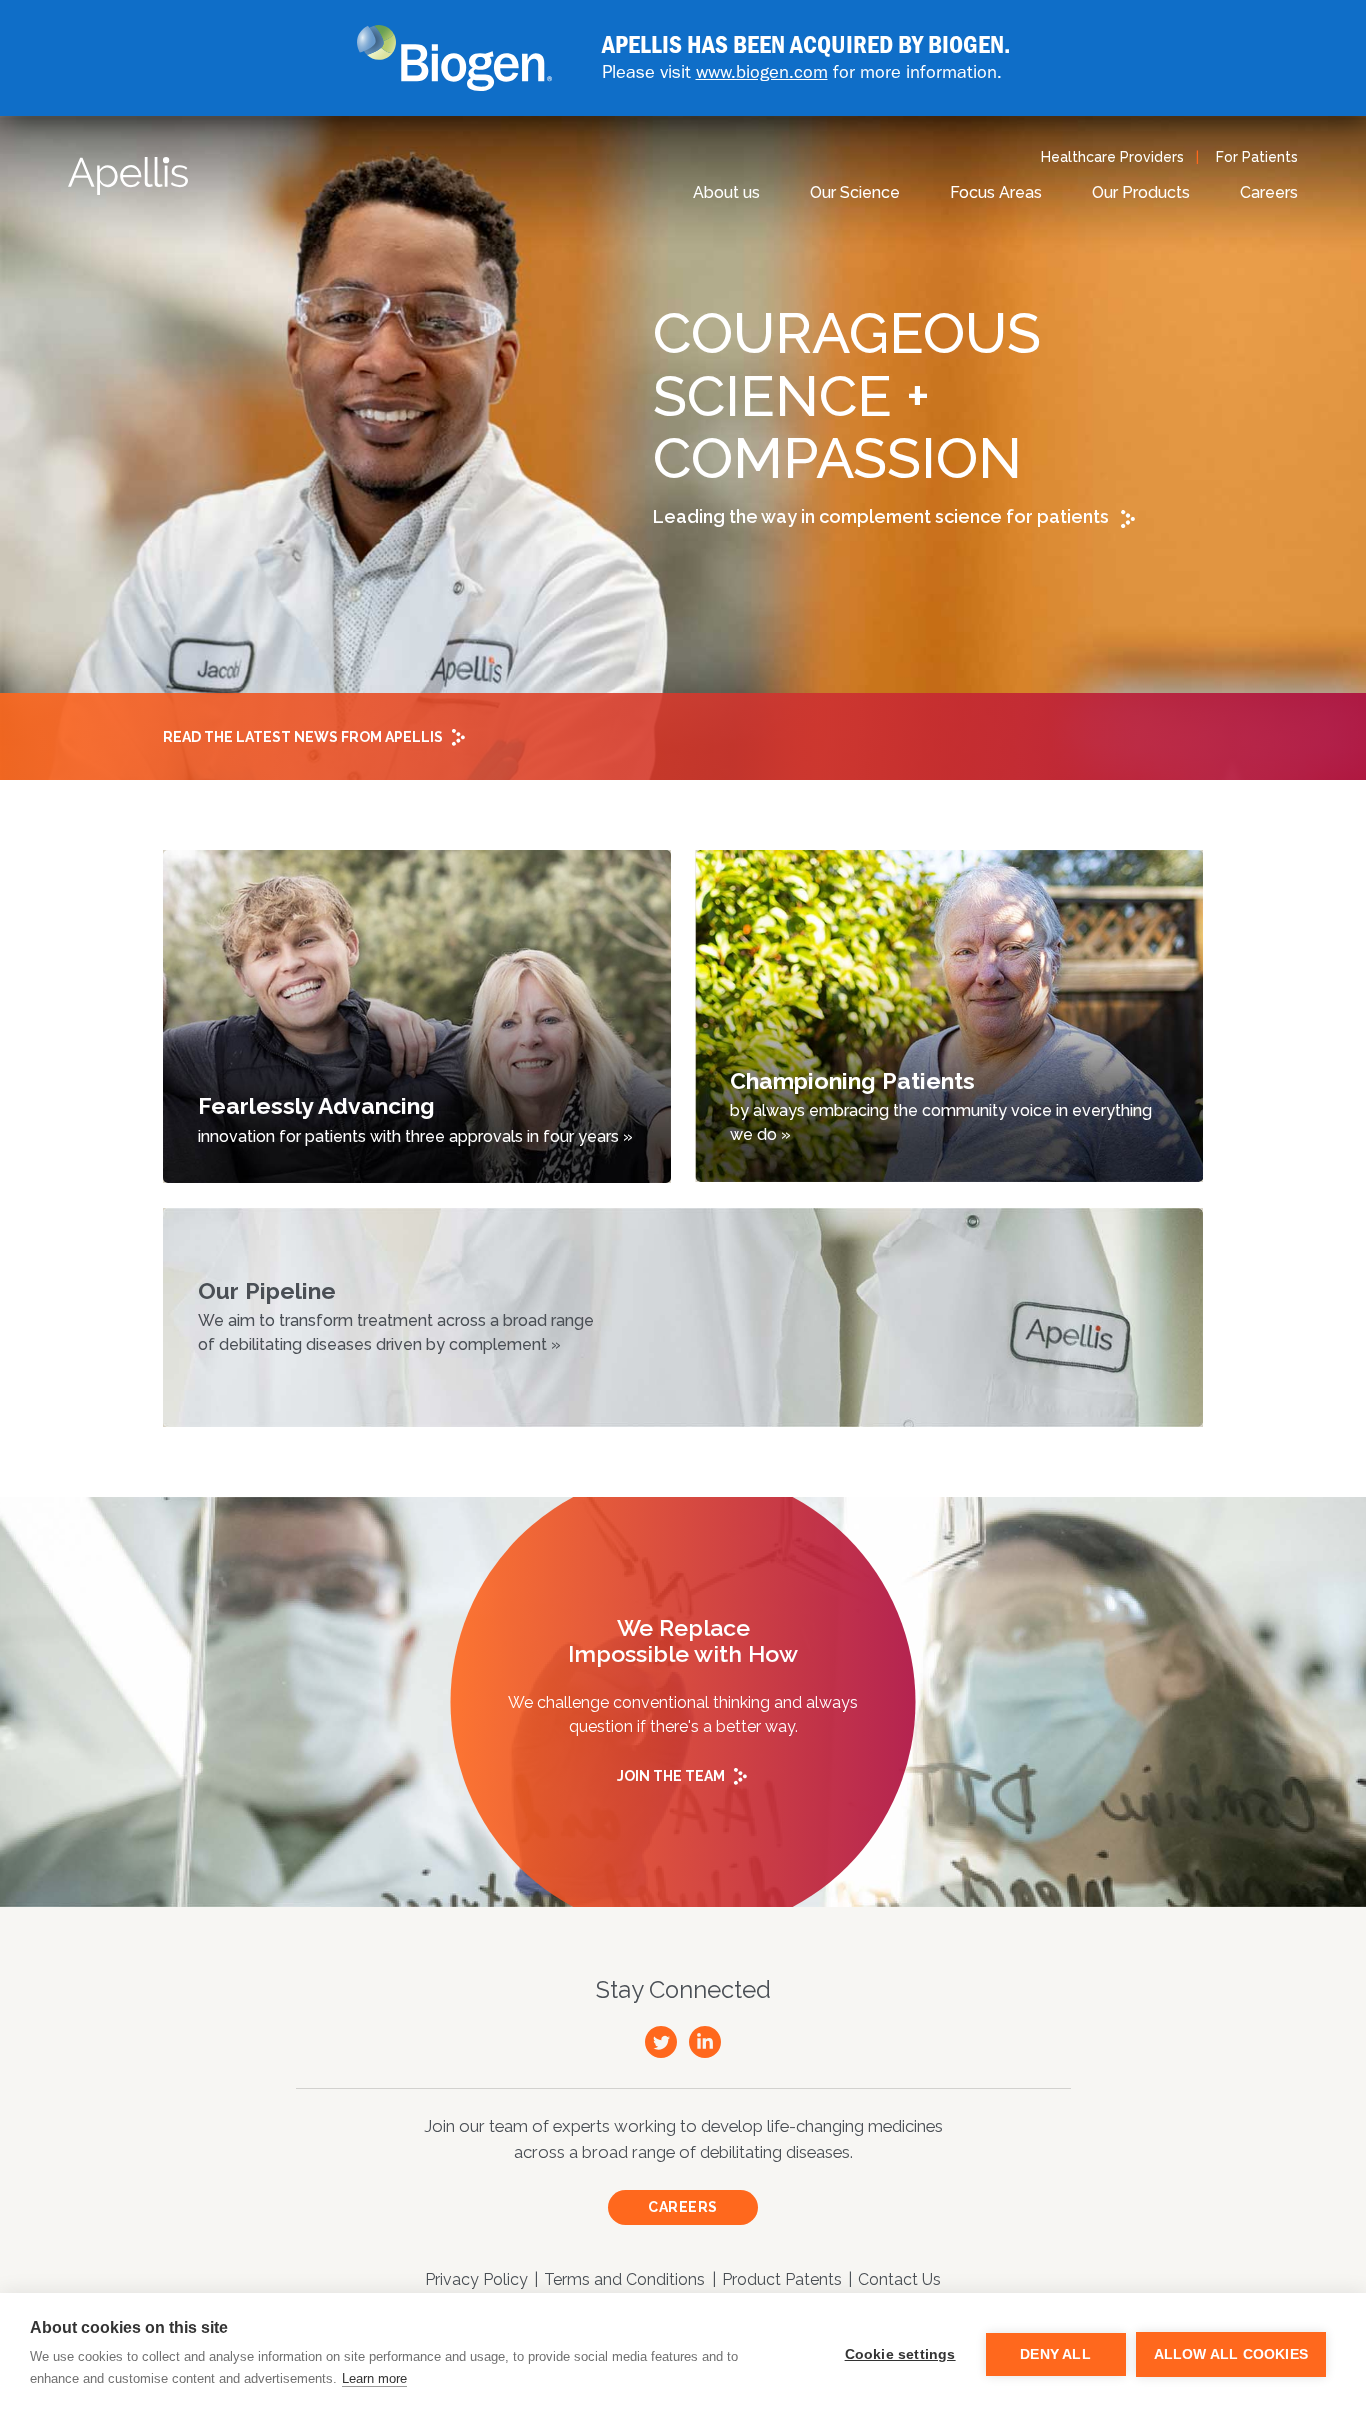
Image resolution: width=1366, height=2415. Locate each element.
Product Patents (782, 2279)
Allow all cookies (1231, 2354)
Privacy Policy (476, 2279)
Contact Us (899, 2279)
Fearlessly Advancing (415, 1118)
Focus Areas (996, 192)
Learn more (374, 2378)
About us (726, 192)
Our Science (855, 192)
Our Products (1141, 192)
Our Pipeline (396, 1315)
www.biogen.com (762, 71)
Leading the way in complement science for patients (883, 516)
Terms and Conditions (624, 2279)
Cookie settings (900, 2354)
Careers (1269, 192)
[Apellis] (128, 176)
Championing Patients (941, 1105)
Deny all (1055, 2354)
